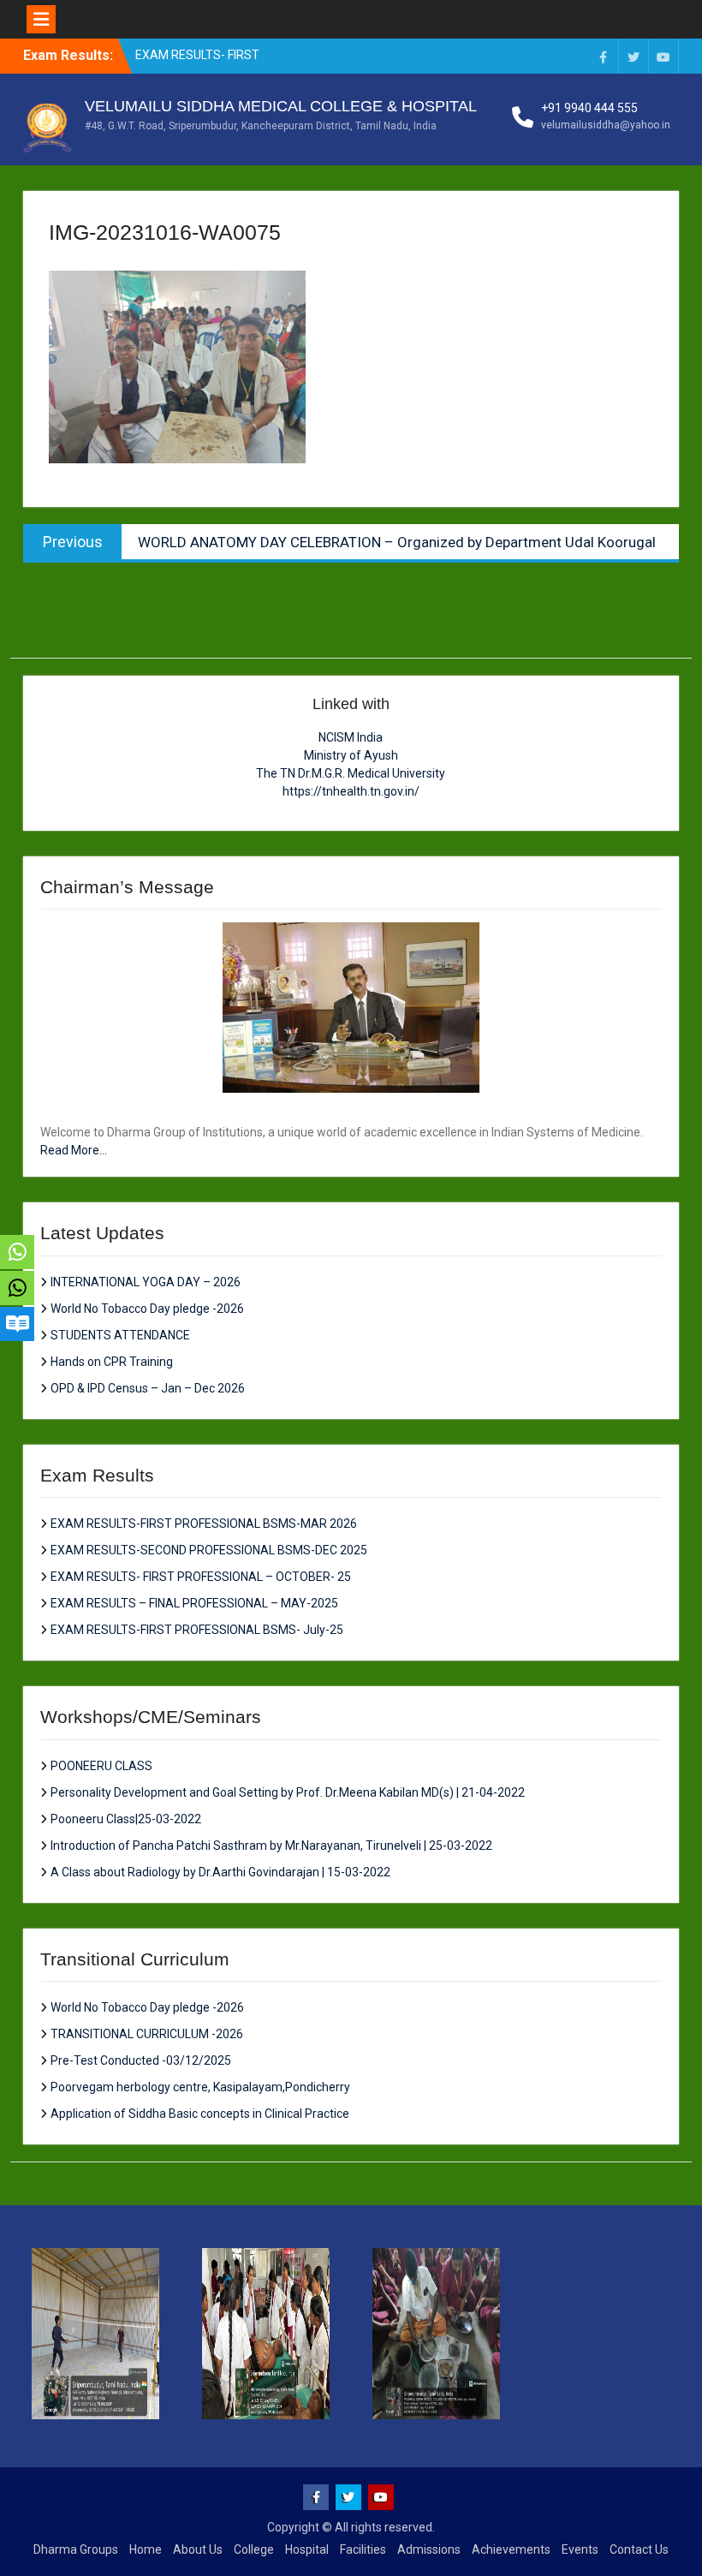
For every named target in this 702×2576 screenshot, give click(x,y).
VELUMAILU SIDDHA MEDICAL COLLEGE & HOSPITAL (281, 106)
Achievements (511, 2549)
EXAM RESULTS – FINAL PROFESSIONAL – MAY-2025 (194, 1603)
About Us (198, 2549)
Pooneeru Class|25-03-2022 (126, 1819)
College (254, 2549)
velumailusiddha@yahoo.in (606, 125)
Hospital (307, 2549)
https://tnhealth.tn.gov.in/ (351, 791)
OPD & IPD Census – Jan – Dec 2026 (148, 1388)
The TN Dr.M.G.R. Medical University (351, 773)
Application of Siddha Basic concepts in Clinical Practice (200, 2114)
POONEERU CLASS (101, 1766)
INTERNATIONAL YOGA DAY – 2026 (146, 1282)
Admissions (429, 2549)
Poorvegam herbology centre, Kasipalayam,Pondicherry (200, 2087)
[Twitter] (634, 56)
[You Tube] (663, 56)
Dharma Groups (76, 2549)
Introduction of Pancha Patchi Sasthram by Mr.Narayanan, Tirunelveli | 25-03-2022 (271, 1846)
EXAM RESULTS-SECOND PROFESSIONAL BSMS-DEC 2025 (209, 1550)
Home (146, 2549)
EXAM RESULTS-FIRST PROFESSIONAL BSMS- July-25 (197, 1630)
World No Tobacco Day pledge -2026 (147, 1309)
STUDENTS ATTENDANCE (120, 1335)
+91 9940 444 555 (589, 108)
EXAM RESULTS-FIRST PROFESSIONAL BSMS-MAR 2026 (204, 1524)
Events (580, 2549)
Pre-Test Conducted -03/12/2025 (141, 2060)
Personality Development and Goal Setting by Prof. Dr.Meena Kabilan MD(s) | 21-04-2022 (288, 1792)
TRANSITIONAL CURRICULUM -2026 (147, 2034)
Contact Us (639, 2549)
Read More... (74, 1150)
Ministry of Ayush (351, 755)
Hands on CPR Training (112, 1362)
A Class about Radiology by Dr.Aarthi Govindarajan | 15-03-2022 (220, 1872)
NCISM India (351, 737)
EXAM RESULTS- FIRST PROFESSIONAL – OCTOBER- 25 (201, 1577)
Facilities (363, 2549)
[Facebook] (604, 56)
